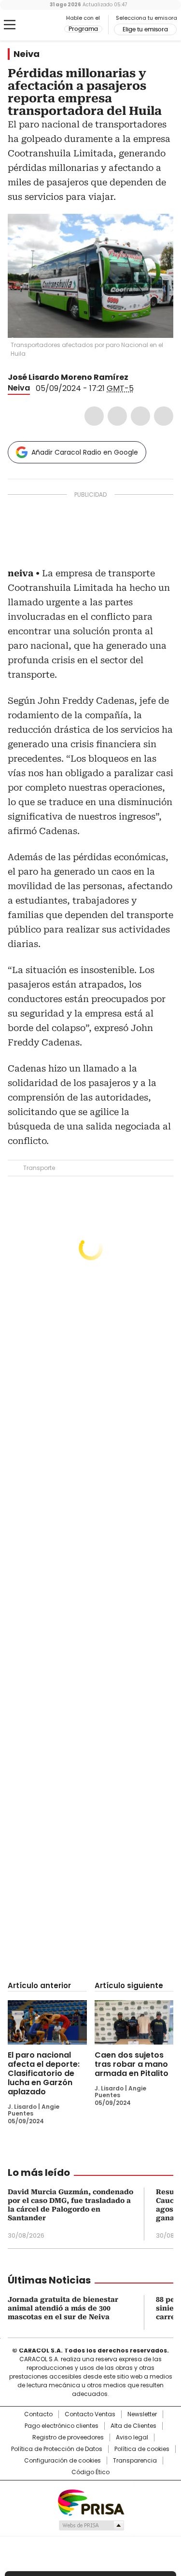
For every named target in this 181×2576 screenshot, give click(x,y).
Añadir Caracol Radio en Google (85, 452)
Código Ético (90, 2472)
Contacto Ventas (90, 2414)
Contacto (38, 2414)
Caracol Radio (48, 25)
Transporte (39, 1168)
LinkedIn (140, 416)
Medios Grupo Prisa (91, 2525)
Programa (83, 29)
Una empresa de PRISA (91, 2502)
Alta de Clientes (133, 2426)
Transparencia (135, 2461)
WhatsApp (164, 416)
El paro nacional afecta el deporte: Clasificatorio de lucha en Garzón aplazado (44, 2073)
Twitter (117, 416)
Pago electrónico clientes (62, 2426)
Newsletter (142, 2414)
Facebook (94, 416)
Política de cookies (142, 2449)
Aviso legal (132, 2437)
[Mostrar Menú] (10, 25)
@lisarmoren (135, 377)
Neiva (27, 54)
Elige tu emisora (145, 29)
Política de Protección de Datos (57, 2449)
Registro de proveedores (68, 2437)
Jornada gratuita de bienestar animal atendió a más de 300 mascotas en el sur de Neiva (63, 2308)
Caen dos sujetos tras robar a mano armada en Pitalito (132, 2064)
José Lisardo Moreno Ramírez (68, 377)
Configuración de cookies (63, 2461)
